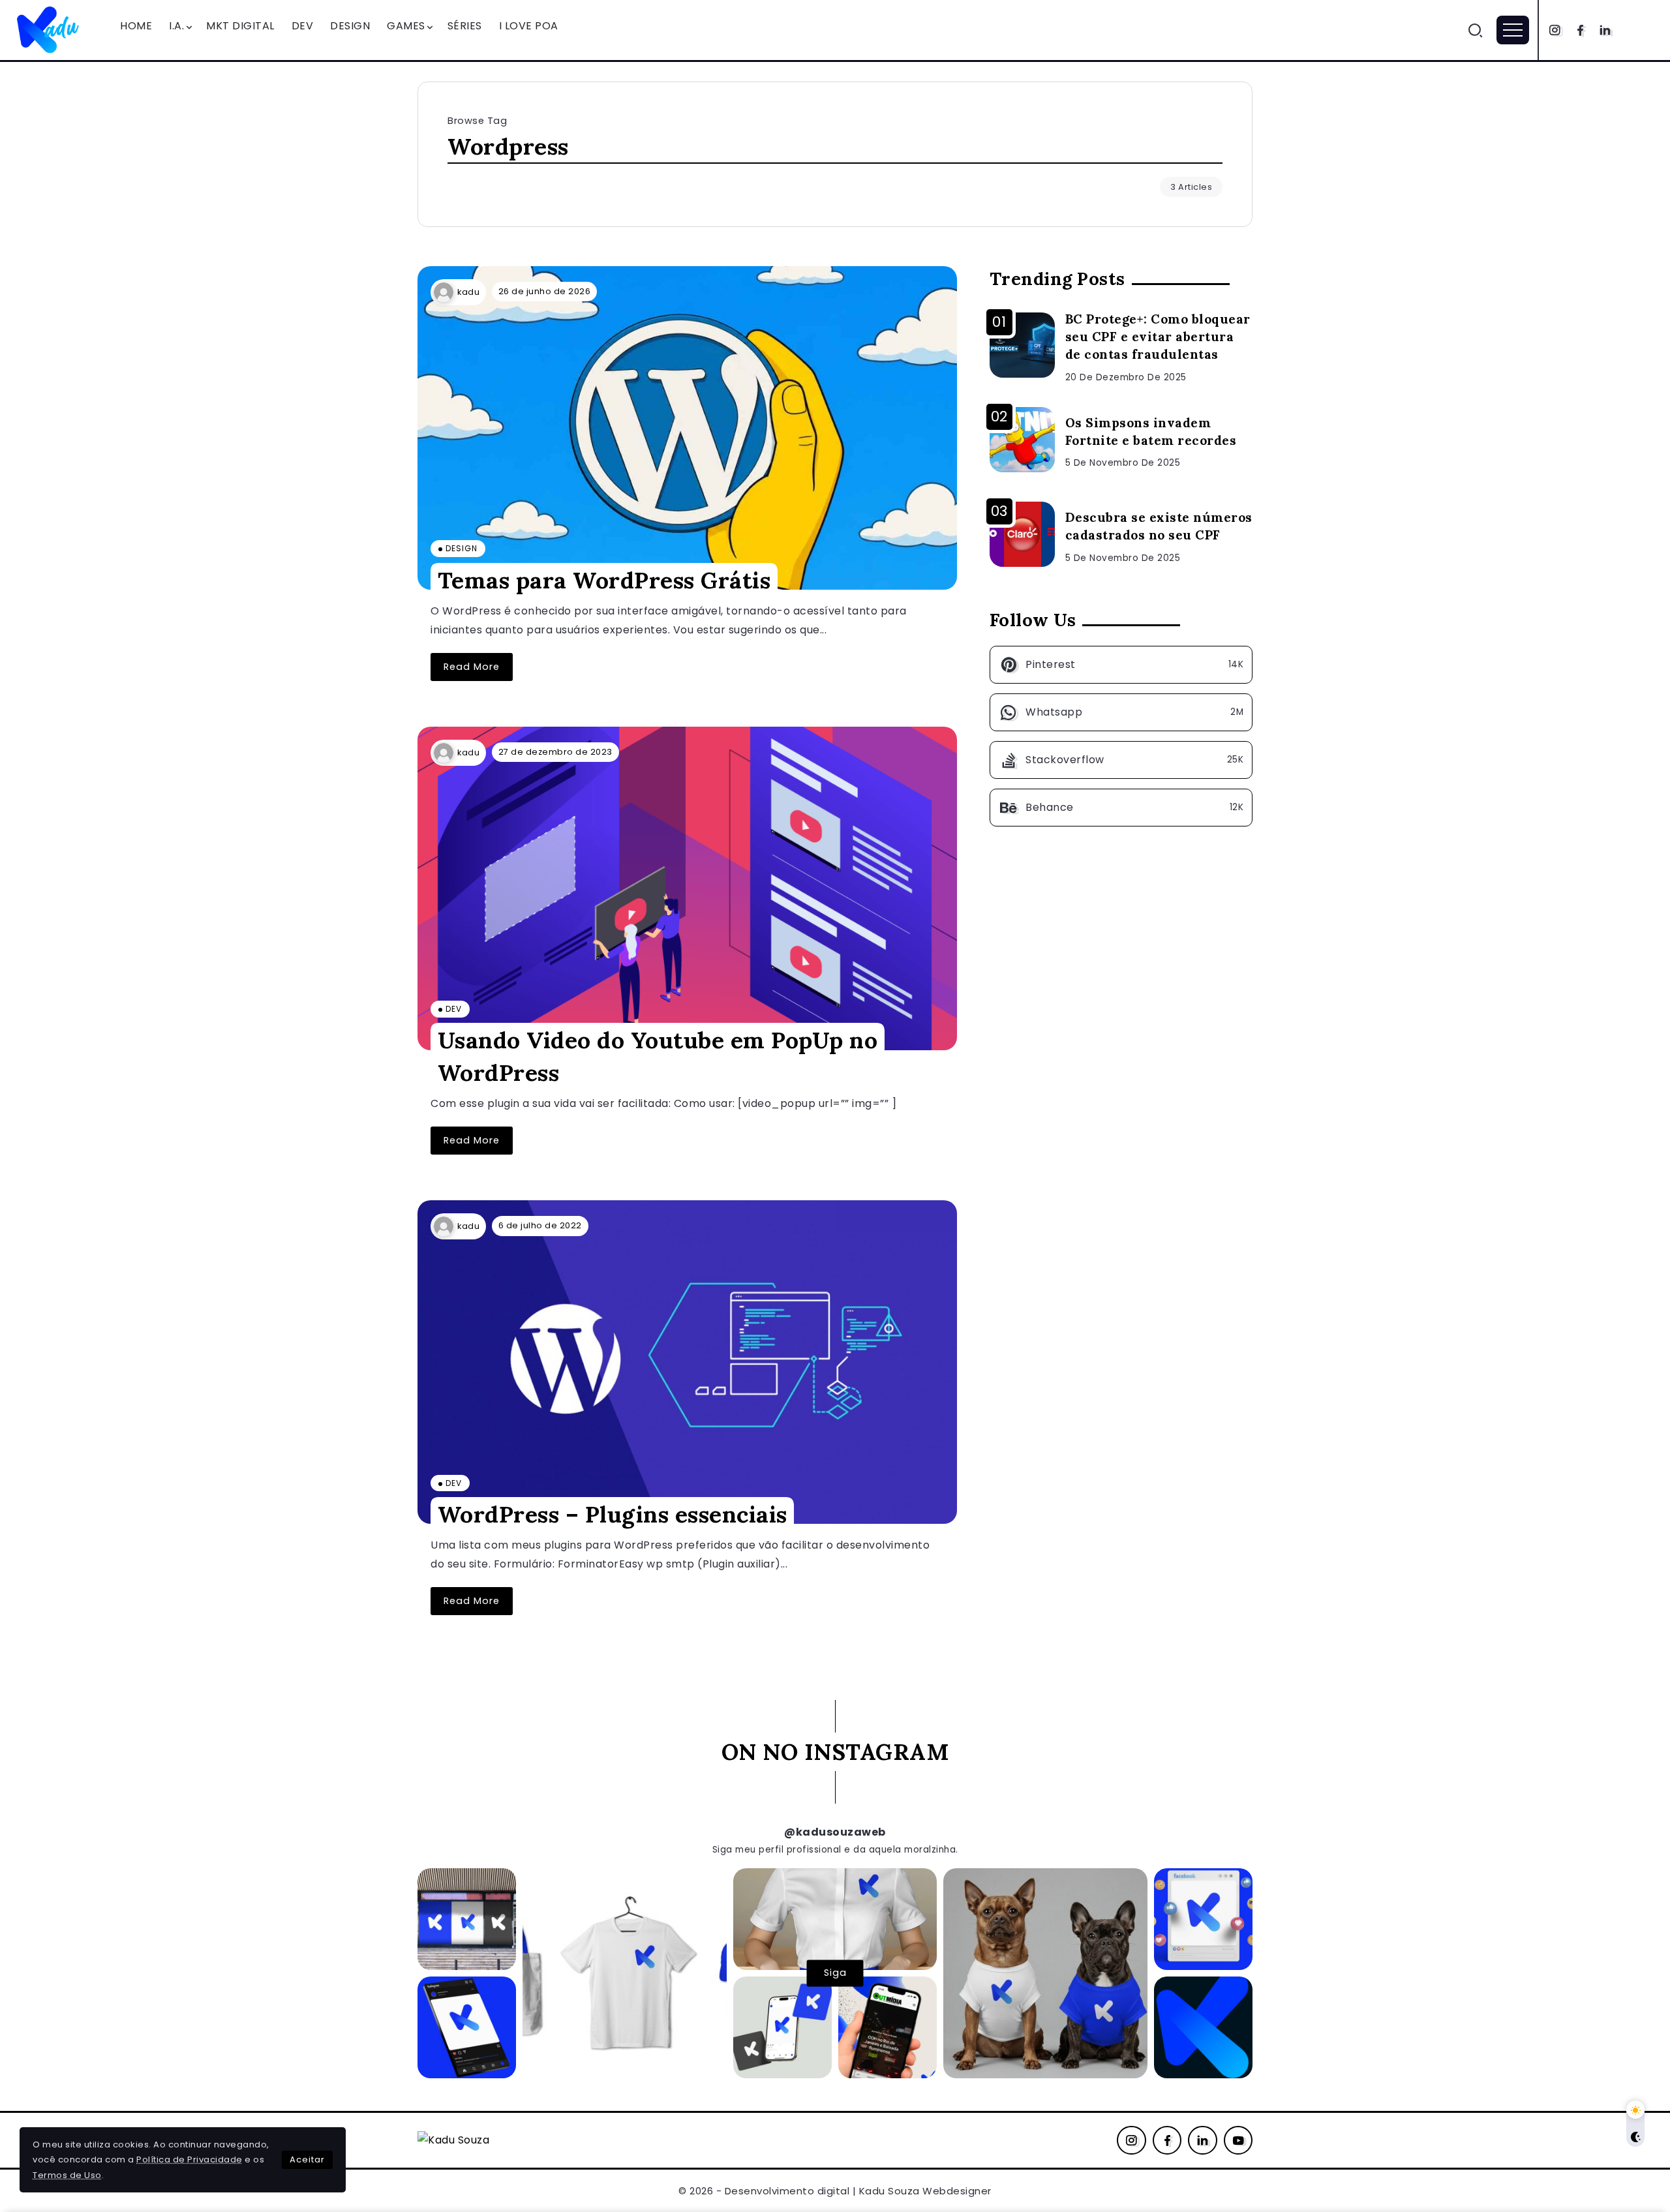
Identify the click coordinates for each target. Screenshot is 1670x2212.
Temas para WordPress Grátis (604, 580)
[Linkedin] (1605, 30)
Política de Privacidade (190, 2159)
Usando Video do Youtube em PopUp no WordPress (658, 1056)
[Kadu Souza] (49, 29)
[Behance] (1121, 808)
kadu (468, 292)
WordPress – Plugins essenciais (613, 1514)
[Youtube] (1238, 2140)
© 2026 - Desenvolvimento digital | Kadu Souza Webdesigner (835, 2191)
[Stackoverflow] (1121, 760)
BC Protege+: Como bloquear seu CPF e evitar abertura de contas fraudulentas (1158, 337)
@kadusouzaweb (835, 1832)
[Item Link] (687, 428)
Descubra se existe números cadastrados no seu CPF (1159, 526)
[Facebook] (1580, 30)
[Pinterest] (1121, 665)
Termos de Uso (67, 2175)
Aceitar (307, 2159)
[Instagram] (1555, 30)
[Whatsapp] (1121, 712)
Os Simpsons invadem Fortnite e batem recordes (1151, 432)
